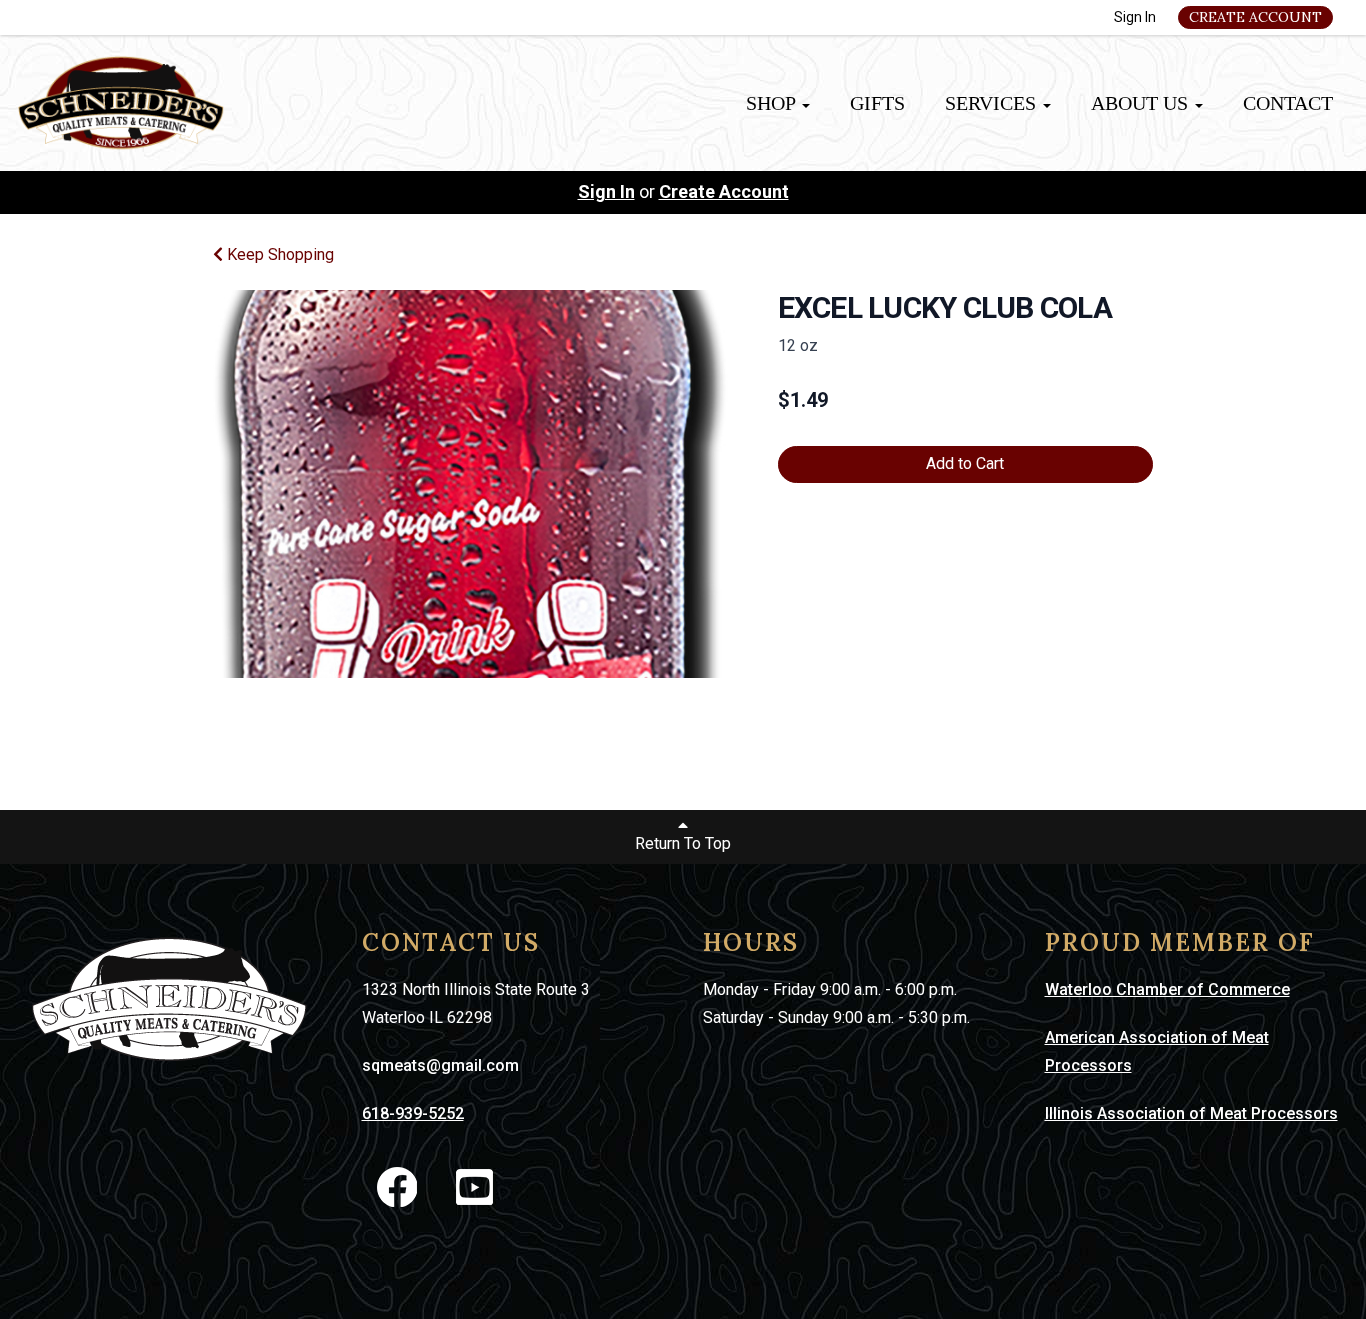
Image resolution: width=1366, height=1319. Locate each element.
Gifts (877, 103)
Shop (773, 103)
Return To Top (683, 843)
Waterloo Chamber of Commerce (1167, 989)
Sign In (1135, 17)
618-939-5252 (413, 1113)
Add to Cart (965, 463)
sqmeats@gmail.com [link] (440, 1065)
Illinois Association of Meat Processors (1191, 1113)
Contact (1288, 103)
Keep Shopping (278, 254)
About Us (1142, 103)
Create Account (1255, 17)
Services (993, 103)
